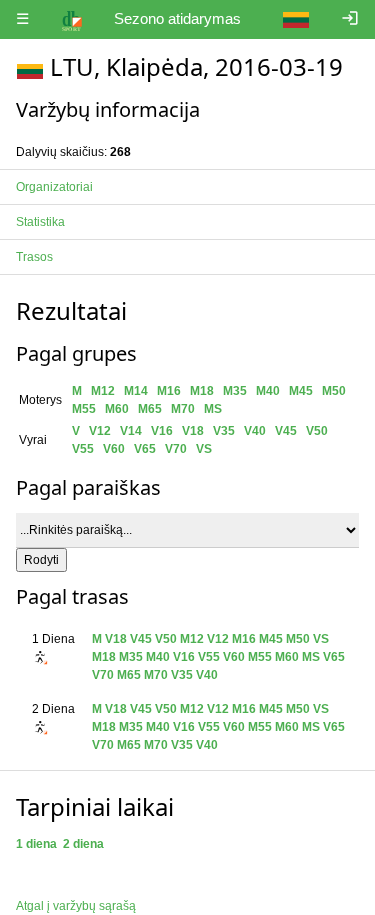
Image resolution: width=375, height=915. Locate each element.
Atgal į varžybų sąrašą (76, 906)
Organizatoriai (54, 187)
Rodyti (41, 560)
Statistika (40, 222)
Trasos (34, 257)
